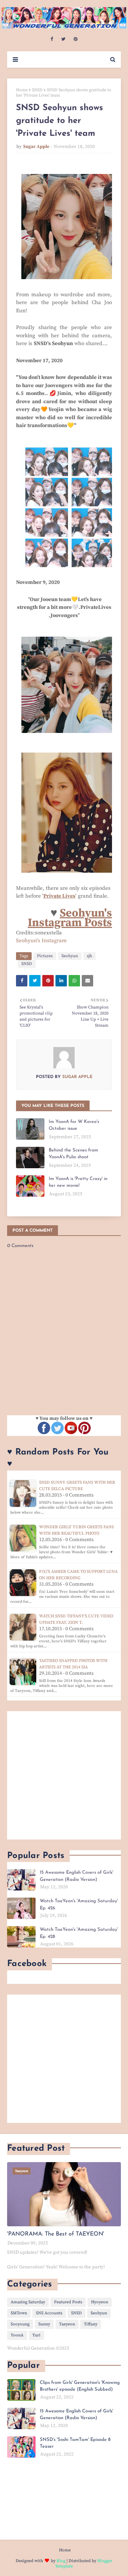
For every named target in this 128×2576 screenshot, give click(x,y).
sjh (89, 956)
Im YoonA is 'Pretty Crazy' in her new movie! (78, 1182)
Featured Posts (68, 2302)
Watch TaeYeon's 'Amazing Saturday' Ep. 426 (79, 1905)
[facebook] (52, 39)
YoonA (17, 2335)
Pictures (45, 956)
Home (22, 90)
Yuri (36, 2335)
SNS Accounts (49, 2313)
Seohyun (70, 956)
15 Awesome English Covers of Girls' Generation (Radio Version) (76, 1876)
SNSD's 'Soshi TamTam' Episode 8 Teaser (75, 2443)
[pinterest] (76, 39)
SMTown (19, 2313)
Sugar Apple (36, 147)
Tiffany (91, 2324)
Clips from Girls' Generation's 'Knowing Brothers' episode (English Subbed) (80, 2386)
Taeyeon (67, 2324)
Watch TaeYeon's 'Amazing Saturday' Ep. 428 (79, 1933)
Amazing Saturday (28, 2302)
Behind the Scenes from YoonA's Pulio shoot (73, 1154)
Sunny (44, 2324)
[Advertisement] (64, 1775)
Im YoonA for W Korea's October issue (74, 1125)
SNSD (37, 90)
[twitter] (63, 39)
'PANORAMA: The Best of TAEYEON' (56, 2234)
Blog (61, 2561)
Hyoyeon (100, 2302)
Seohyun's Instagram (41, 941)
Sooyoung (20, 2324)
